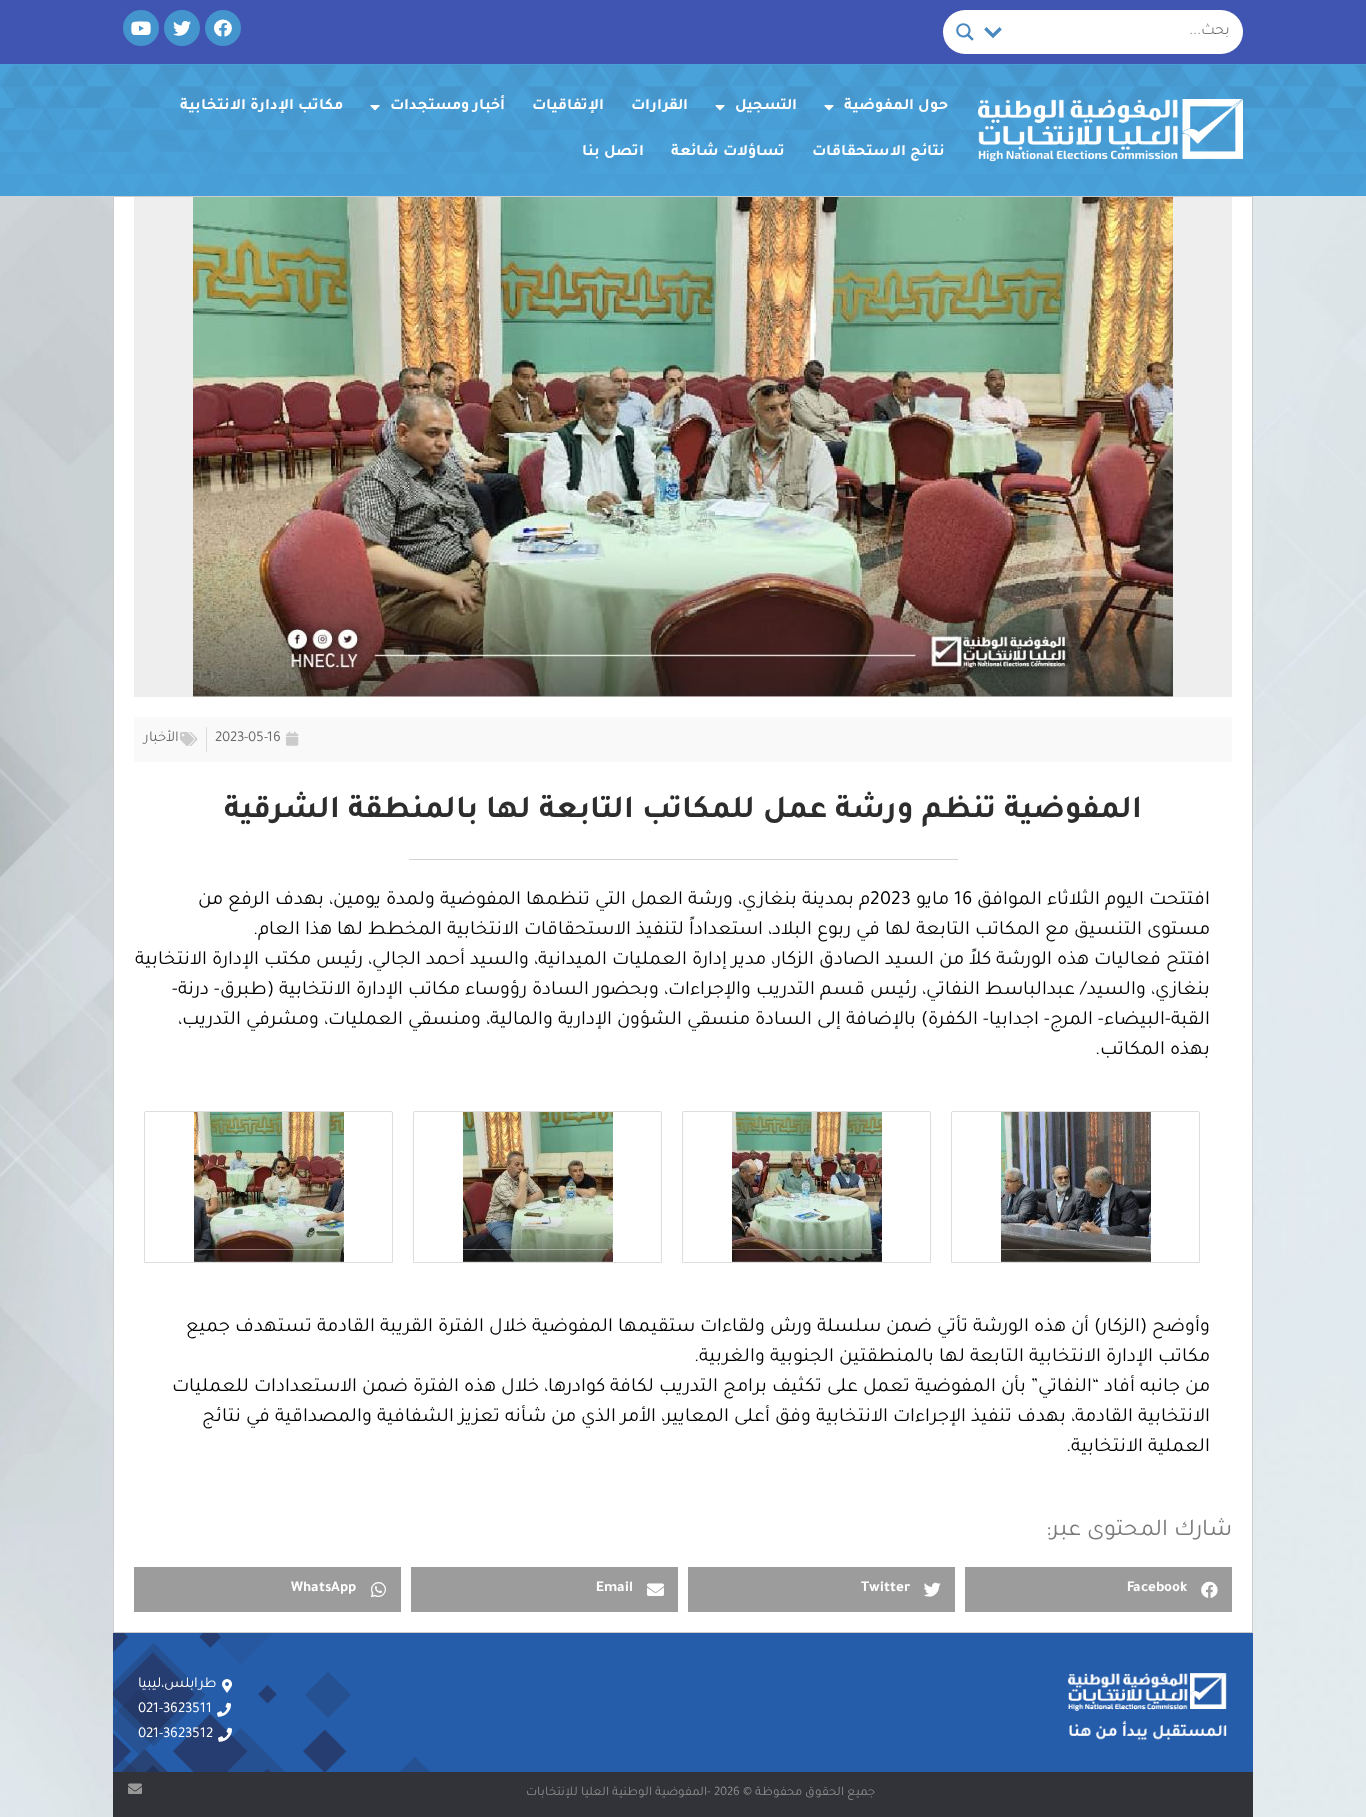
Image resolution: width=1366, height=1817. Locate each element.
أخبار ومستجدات (447, 107)
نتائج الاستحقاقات (878, 153)
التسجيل (766, 107)
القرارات (659, 107)
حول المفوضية (896, 107)
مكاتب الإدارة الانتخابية (261, 107)
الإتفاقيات (568, 107)
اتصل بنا (613, 153)
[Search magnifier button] (965, 32)
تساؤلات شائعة (728, 153)
